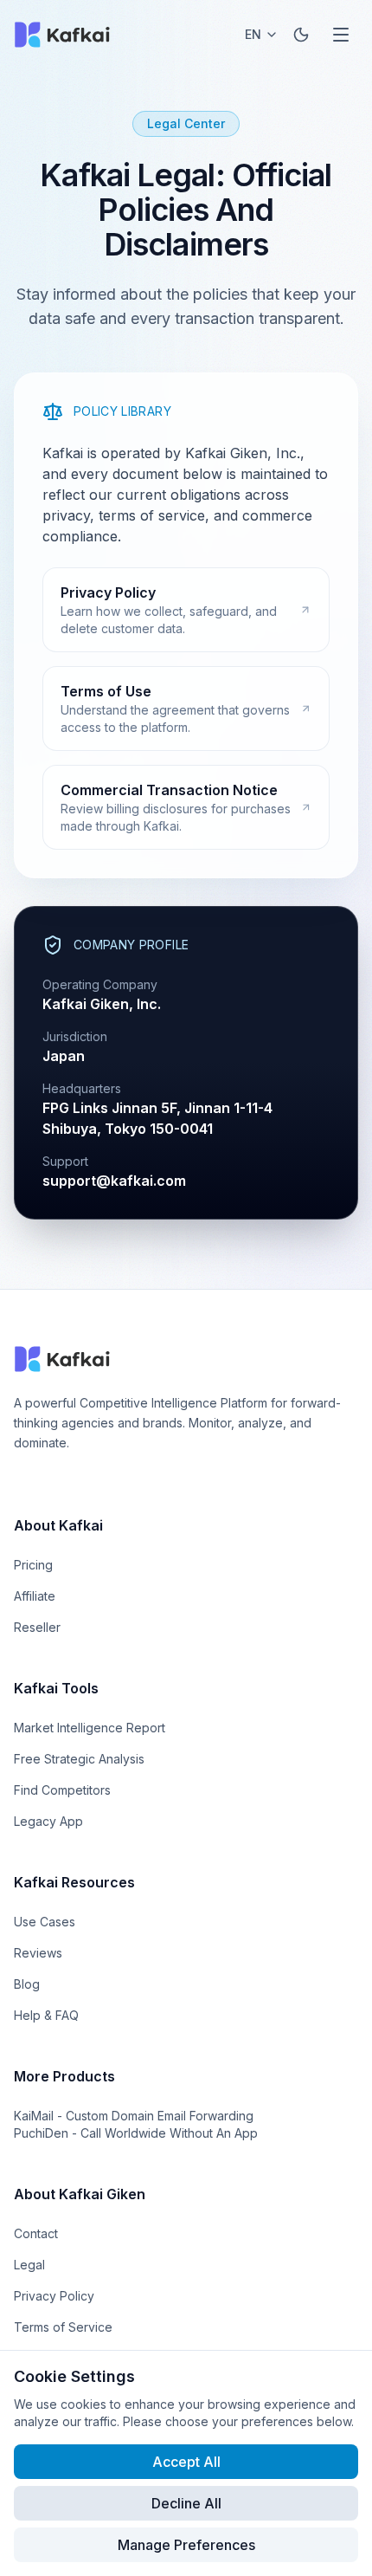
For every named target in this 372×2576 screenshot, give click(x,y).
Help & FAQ (46, 2015)
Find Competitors (62, 1790)
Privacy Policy (54, 2296)
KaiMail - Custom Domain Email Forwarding (134, 2116)
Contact (36, 2233)
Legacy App (48, 1821)
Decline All (186, 2503)
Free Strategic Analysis (79, 1759)
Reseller (37, 1627)
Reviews (38, 1953)
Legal (29, 2265)
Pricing (33, 1565)
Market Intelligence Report (90, 1728)
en (253, 34)
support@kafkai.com (114, 1181)
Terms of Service (63, 2327)
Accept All (186, 2462)
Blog (27, 1984)
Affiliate (35, 1596)
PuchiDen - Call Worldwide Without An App (136, 2133)
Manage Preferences (186, 2545)
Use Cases (45, 1922)
